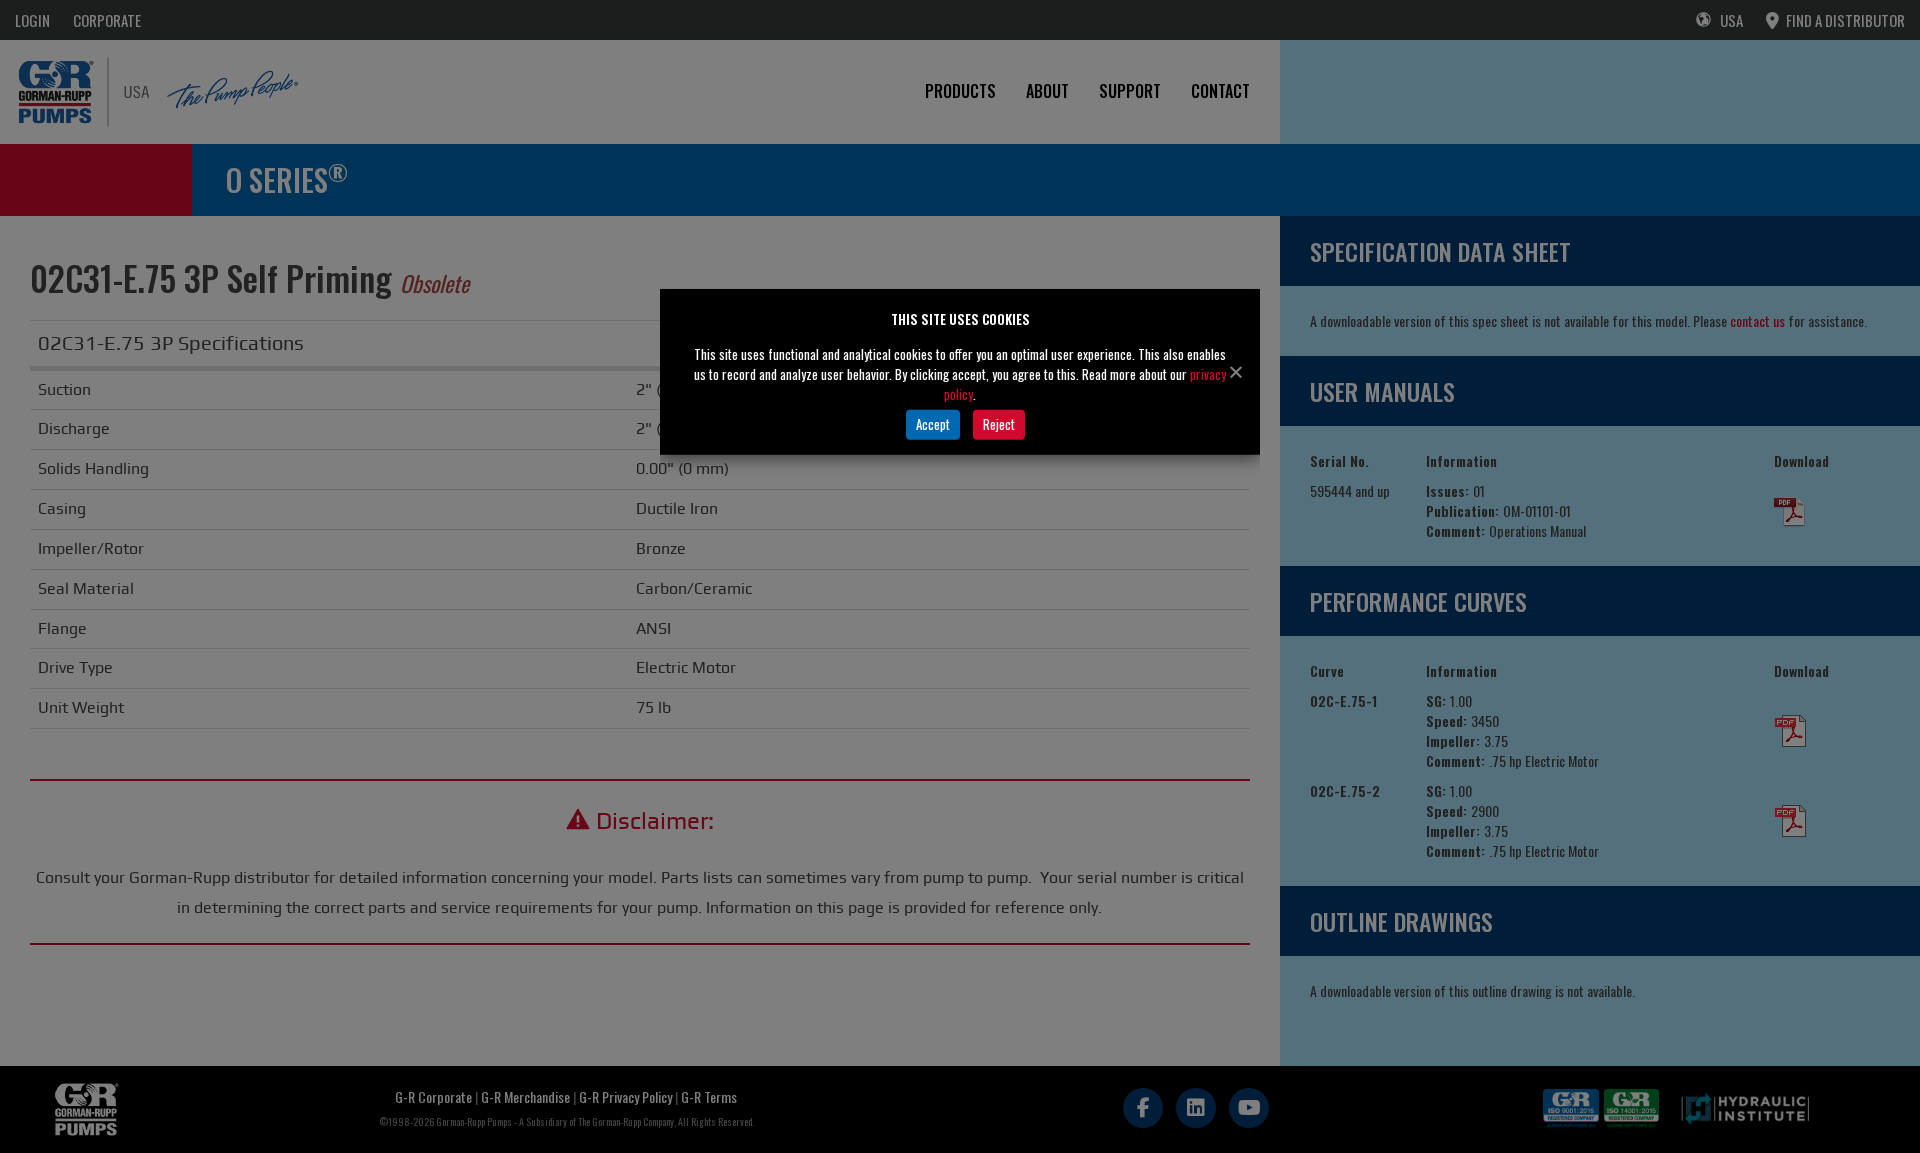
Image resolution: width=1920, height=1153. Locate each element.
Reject (999, 424)
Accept (933, 424)
